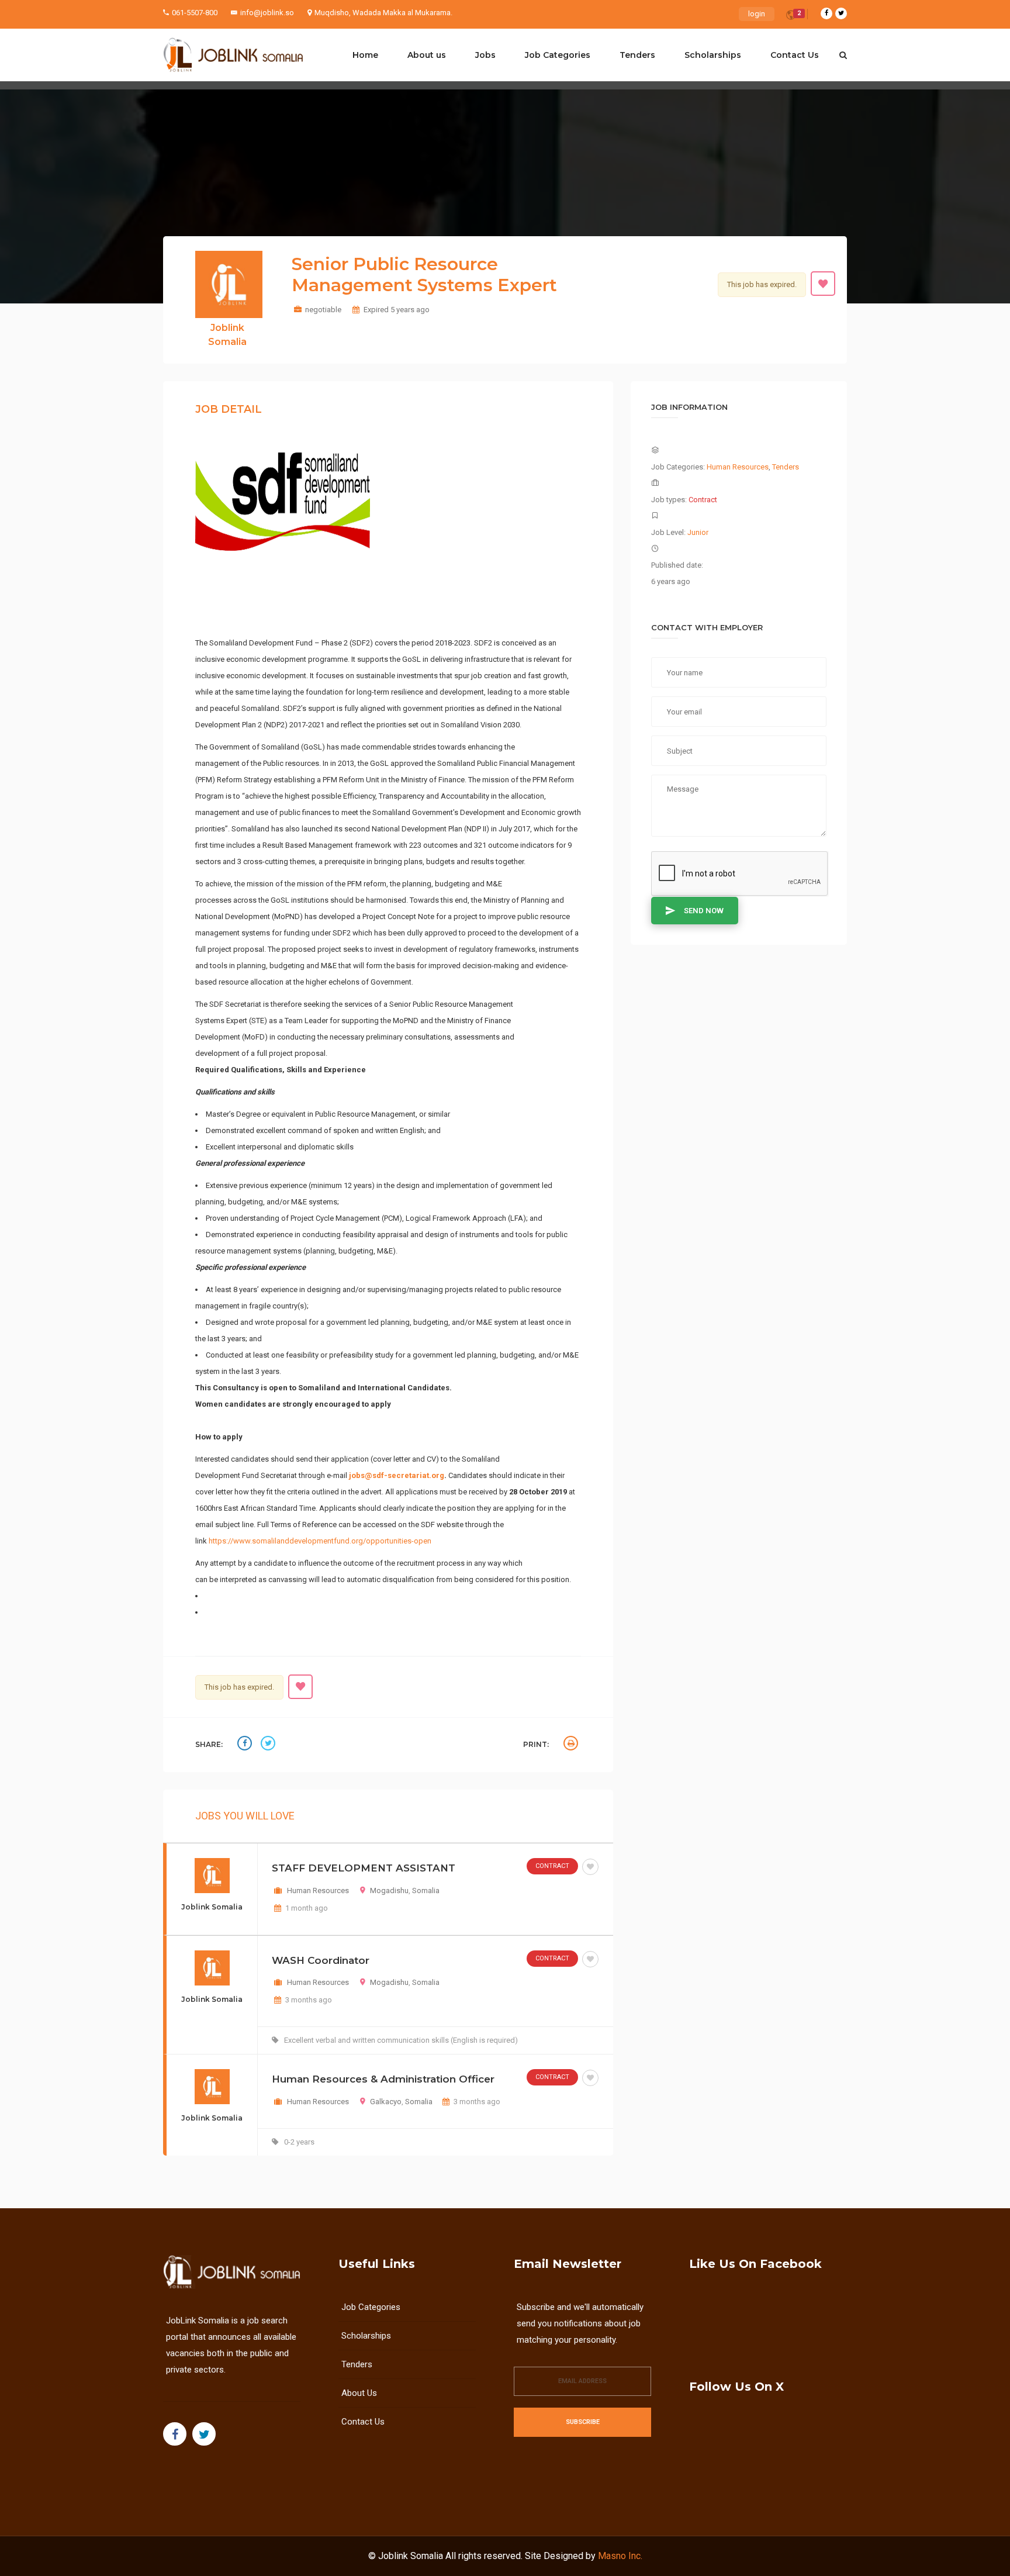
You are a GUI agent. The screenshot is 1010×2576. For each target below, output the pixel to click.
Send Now (704, 911)
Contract (552, 1866)
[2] (791, 17)
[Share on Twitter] (269, 1745)
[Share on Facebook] (246, 1745)
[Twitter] (841, 13)
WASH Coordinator (321, 1960)
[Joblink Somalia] (233, 55)
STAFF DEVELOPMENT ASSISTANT (364, 1868)
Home (365, 55)
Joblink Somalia (411, 2556)
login (757, 14)
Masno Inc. (620, 2556)
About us (427, 55)
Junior (698, 532)
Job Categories (558, 55)
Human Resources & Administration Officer (383, 2079)
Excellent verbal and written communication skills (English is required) (401, 2040)
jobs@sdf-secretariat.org (397, 1475)
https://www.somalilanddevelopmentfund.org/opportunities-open (320, 1541)
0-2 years (299, 2142)
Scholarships (713, 55)
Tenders (637, 55)
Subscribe (583, 2422)
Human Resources (318, 1890)
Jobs (485, 55)
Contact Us (795, 55)
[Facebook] (826, 13)
